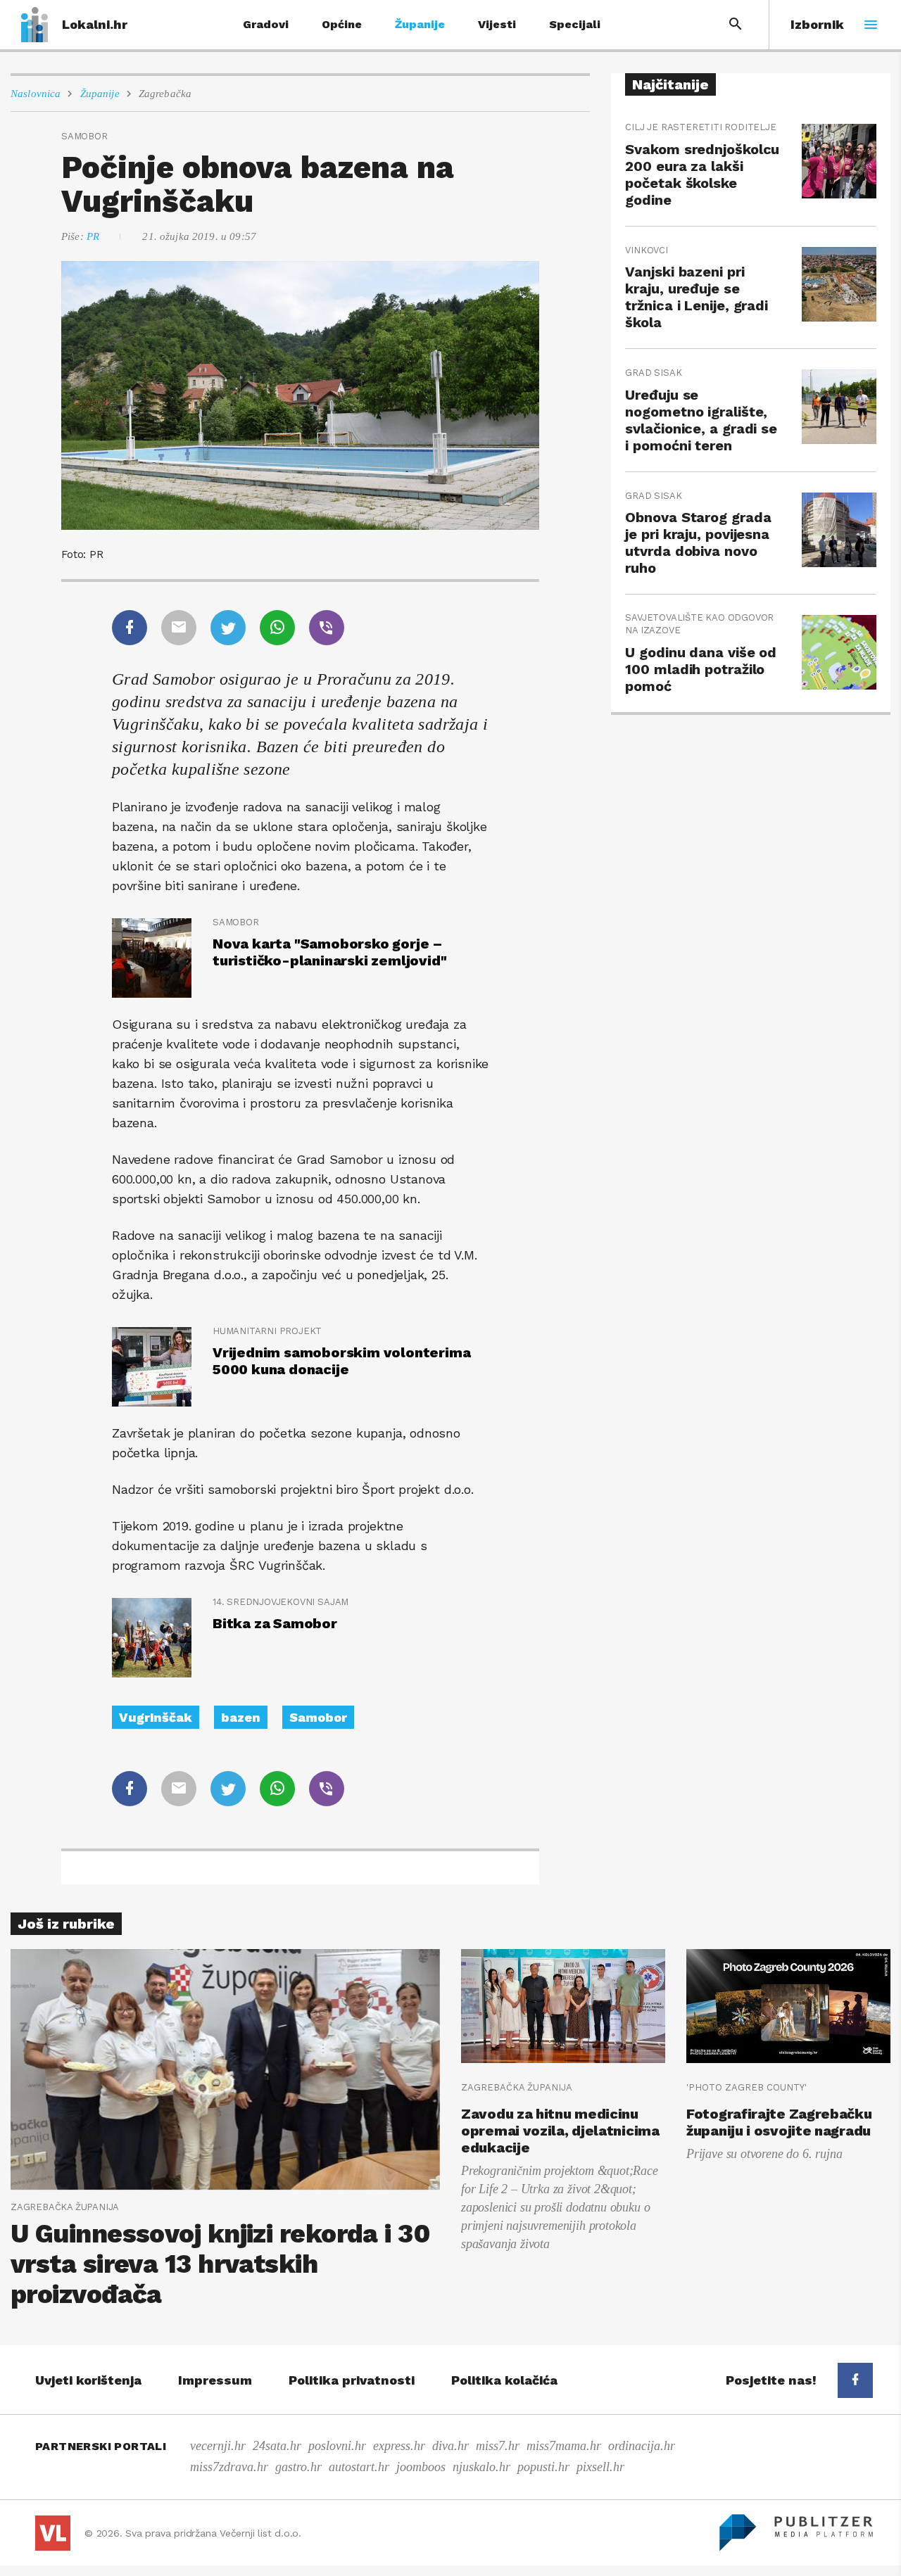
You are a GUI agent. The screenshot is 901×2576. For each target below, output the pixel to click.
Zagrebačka (165, 94)
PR (93, 236)
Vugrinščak (156, 1717)
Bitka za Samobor (275, 1623)
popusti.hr (543, 2467)
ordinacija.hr (642, 2446)
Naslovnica (36, 94)
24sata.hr (277, 2446)
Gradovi (266, 24)
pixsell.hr (600, 2467)
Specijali (575, 24)
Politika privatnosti (352, 2380)
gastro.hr (298, 2467)
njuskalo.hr (481, 2467)
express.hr (399, 2446)
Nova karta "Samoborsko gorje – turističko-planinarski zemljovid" (329, 952)
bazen (241, 1717)
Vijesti (497, 24)
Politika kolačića (504, 2380)
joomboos (421, 2467)
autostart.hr (359, 2467)
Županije (420, 24)
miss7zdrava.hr (229, 2467)
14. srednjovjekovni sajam (281, 1602)
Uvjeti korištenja (88, 2380)
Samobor (236, 922)
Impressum (215, 2380)
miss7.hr (498, 2446)
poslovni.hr (337, 2446)
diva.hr (450, 2446)
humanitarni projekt (267, 1331)
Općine (342, 24)
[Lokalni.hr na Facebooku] (855, 2380)
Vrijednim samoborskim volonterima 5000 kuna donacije (341, 1361)
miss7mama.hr (564, 2446)
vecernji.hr (218, 2446)
